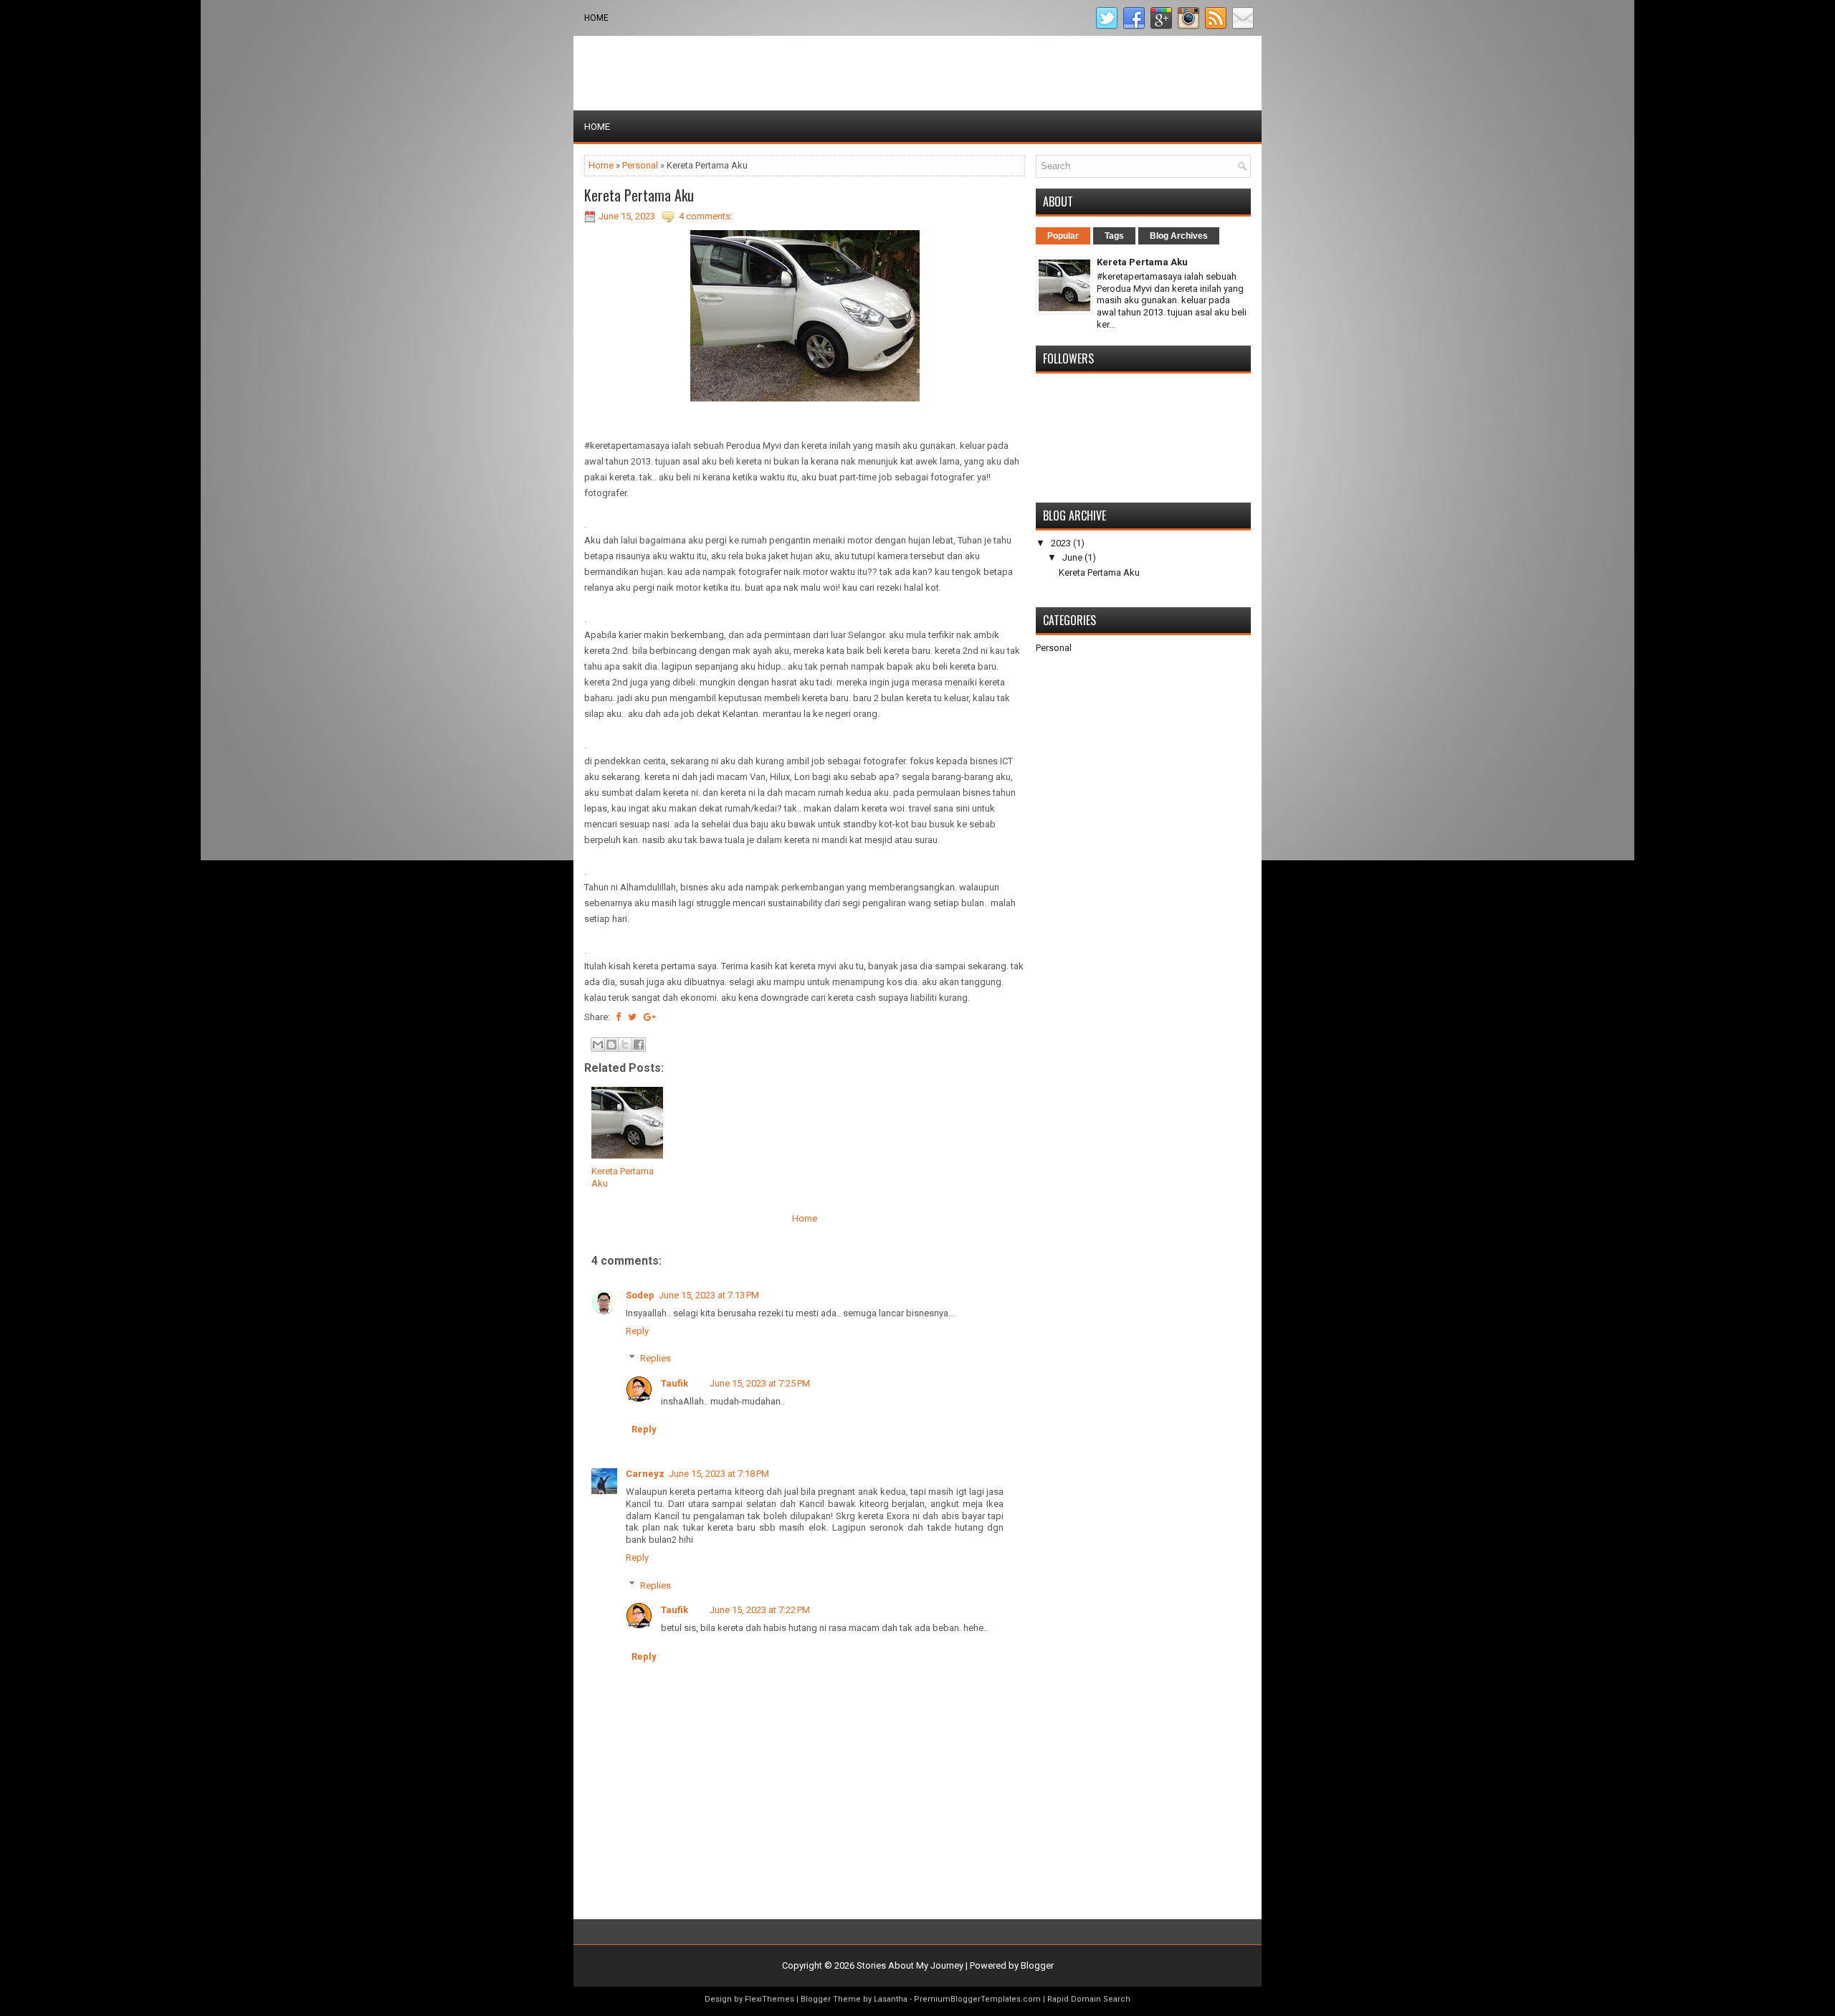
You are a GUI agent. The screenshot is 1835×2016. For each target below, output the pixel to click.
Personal (640, 165)
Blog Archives (1179, 236)
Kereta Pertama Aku (639, 195)
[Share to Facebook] (639, 1045)
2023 (1061, 543)
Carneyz (645, 1474)
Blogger (1037, 1965)
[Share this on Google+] (650, 1017)
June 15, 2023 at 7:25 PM (760, 1383)
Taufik (675, 1383)
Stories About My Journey (910, 1965)
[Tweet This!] (632, 1017)
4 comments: (706, 216)
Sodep (640, 1295)
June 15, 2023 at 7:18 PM (719, 1474)
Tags (1114, 236)
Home (596, 18)
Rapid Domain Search (1089, 1999)
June (1072, 557)
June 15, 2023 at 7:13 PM (709, 1295)
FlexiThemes (769, 1999)
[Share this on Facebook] (618, 1017)
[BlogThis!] (611, 1045)
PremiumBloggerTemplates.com (977, 1999)
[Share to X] (625, 1045)
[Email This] (598, 1045)
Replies (656, 1358)
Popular (1063, 236)
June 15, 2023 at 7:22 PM (760, 1610)
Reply (637, 1331)
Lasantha (891, 1999)
